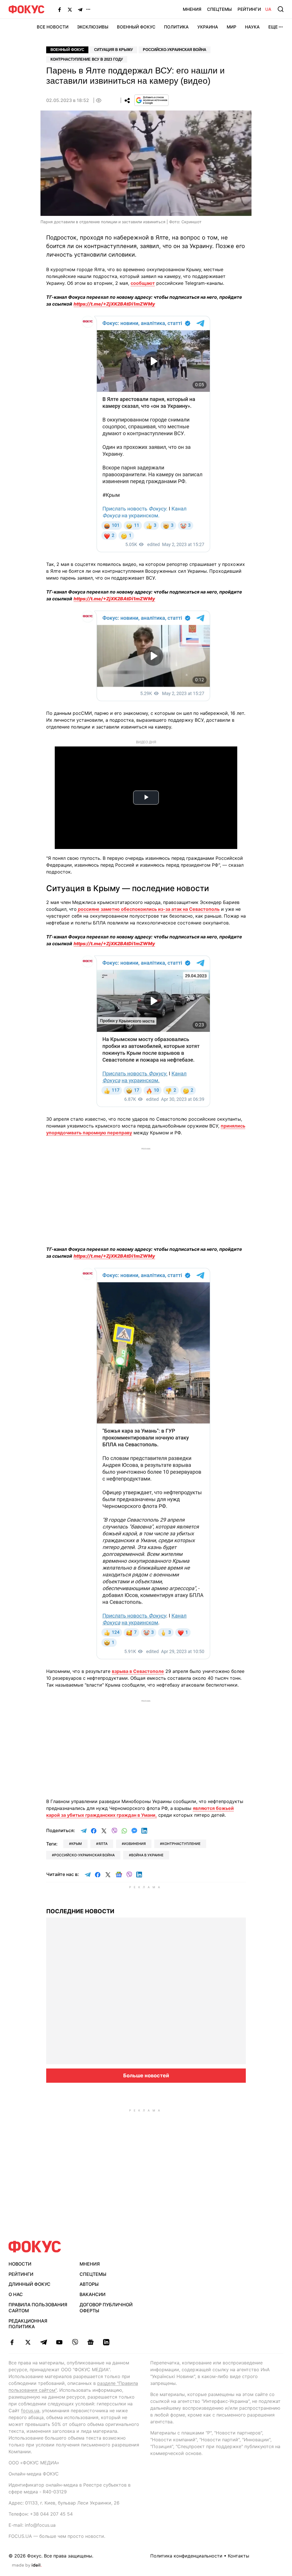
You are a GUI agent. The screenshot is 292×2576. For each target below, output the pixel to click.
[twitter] (28, 2342)
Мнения (192, 9)
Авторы (89, 2284)
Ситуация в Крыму (113, 50)
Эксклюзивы (93, 27)
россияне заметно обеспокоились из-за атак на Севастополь (148, 909)
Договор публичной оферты (106, 2308)
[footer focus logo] (35, 2247)
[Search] (281, 9)
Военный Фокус (136, 27)
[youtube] (59, 2342)
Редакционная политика (28, 2324)
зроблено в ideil (27, 2565)
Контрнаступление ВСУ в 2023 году (87, 59)
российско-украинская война (84, 1855)
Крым (77, 1844)
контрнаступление (181, 1844)
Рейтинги (249, 9)
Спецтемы (219, 9)
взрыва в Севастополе (138, 1671)
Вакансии (93, 2294)
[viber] (75, 2342)
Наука (252, 27)
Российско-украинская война (175, 50)
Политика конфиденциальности (186, 2556)
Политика (176, 27)
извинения (135, 1844)
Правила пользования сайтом (38, 2308)
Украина (208, 27)
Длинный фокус (30, 2284)
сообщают (143, 283)
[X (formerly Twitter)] (70, 9)
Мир (232, 27)
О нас (16, 2294)
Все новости (53, 27)
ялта (103, 1844)
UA (268, 9)
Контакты (239, 2556)
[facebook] (12, 2342)
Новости (20, 2264)
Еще (273, 27)
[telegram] (43, 2342)
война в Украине (147, 1855)
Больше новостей (146, 2075)
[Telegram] (80, 9)
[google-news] (91, 2342)
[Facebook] (60, 9)
